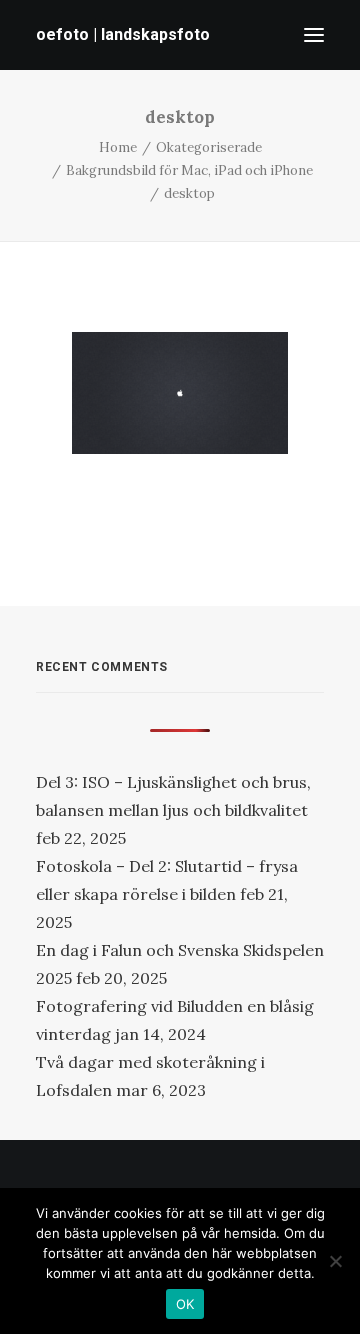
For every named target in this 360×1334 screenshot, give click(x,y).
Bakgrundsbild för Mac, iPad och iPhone (189, 170)
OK (185, 1304)
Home (118, 147)
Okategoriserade (209, 147)
